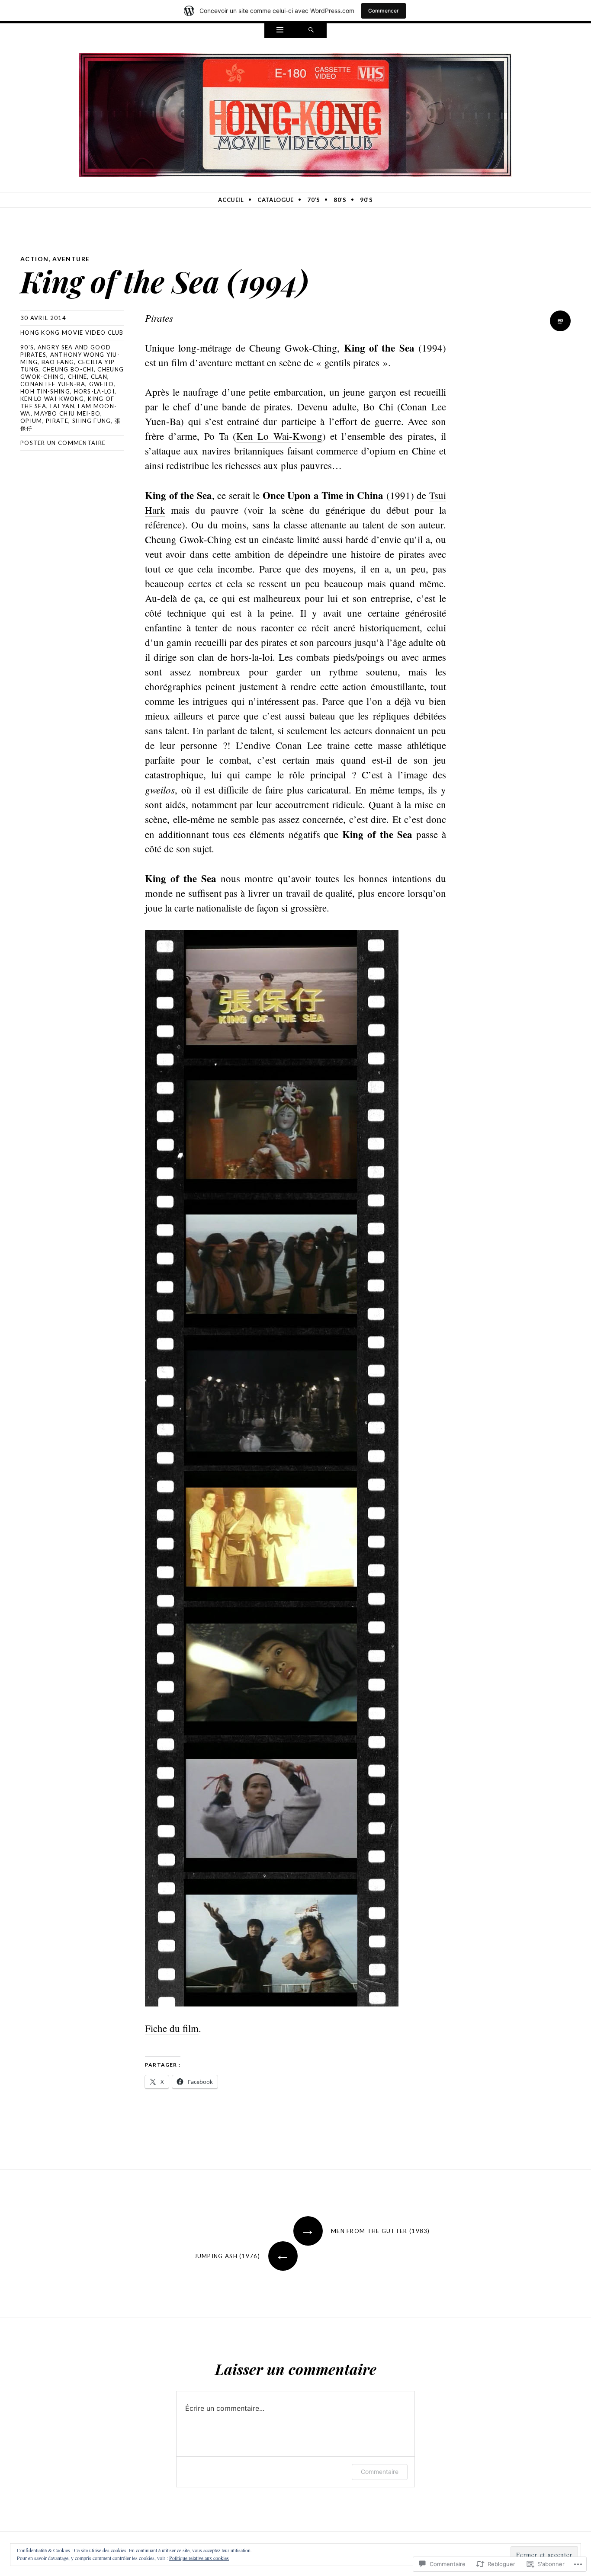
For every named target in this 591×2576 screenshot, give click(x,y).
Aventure (71, 259)
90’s (366, 200)
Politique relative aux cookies (199, 2558)
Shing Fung (92, 421)
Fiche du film (172, 2028)
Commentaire (380, 2472)
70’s (314, 200)
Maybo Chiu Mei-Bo (67, 413)
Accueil (231, 200)
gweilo (102, 384)
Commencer (384, 11)
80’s (340, 200)
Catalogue (276, 200)
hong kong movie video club (72, 333)
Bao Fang (58, 362)
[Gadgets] (280, 31)
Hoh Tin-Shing (45, 391)
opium (31, 421)
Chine (78, 377)
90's (27, 347)
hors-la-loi (94, 391)
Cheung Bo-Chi (68, 369)
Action (34, 259)
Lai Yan (62, 406)
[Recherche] (311, 31)
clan (99, 377)
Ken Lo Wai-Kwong (52, 399)
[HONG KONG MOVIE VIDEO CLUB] (295, 113)
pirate (57, 421)
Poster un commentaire (63, 443)
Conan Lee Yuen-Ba (53, 384)
